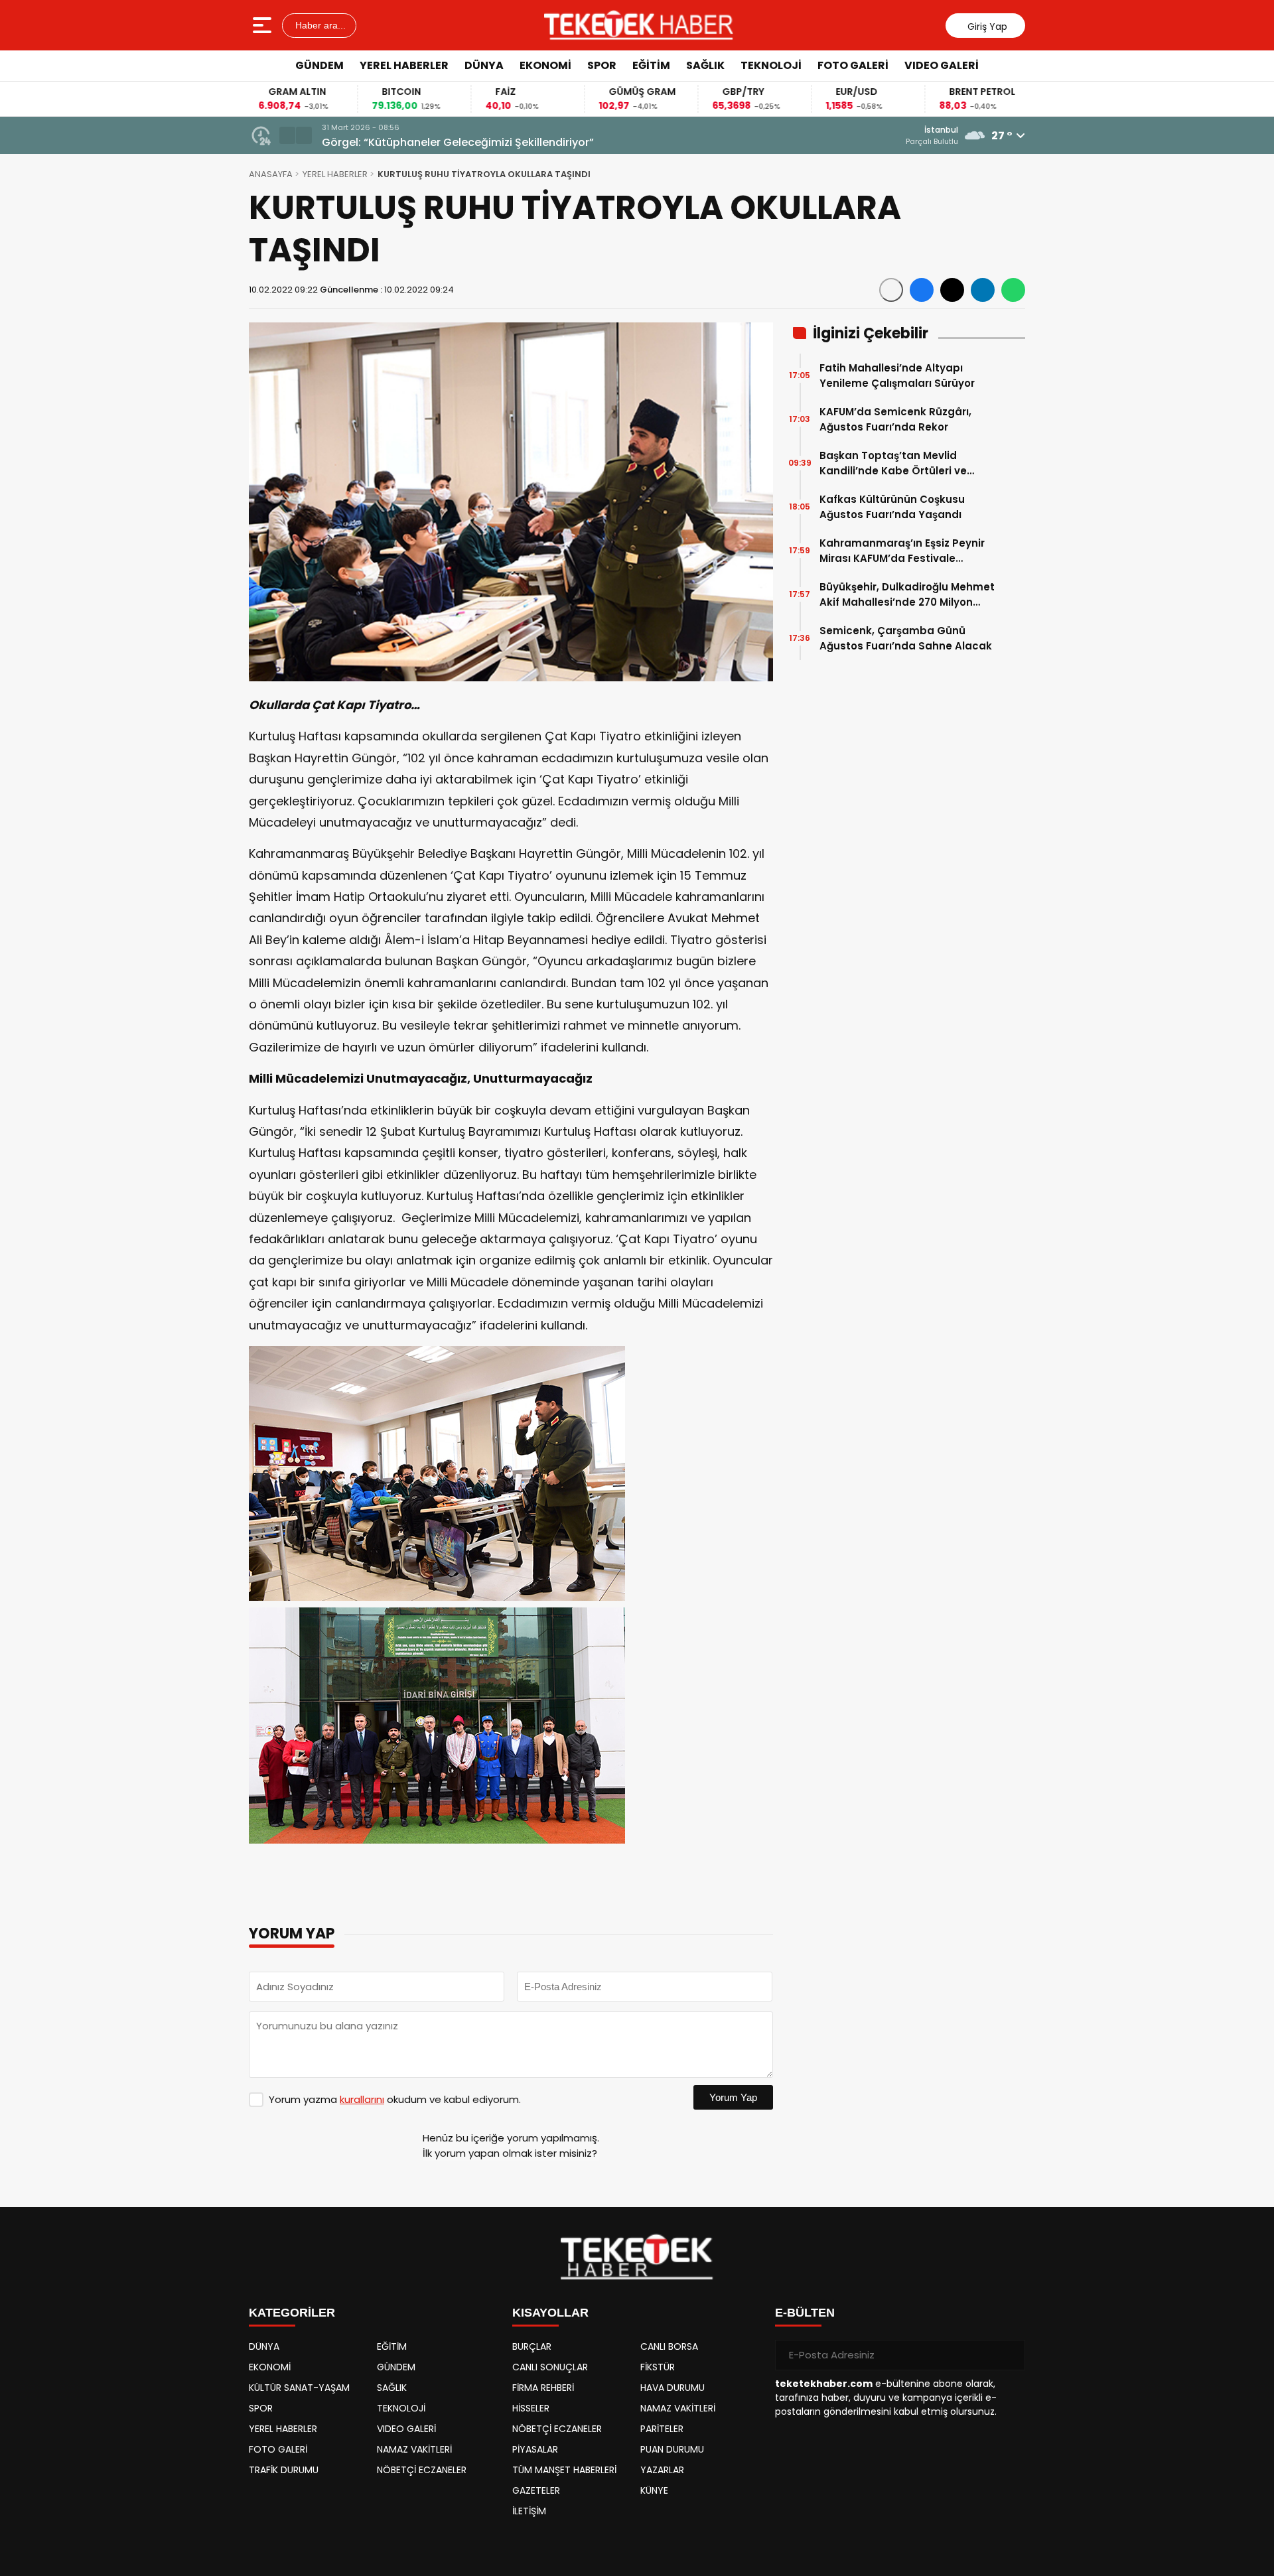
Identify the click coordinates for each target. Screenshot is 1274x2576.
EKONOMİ (545, 65)
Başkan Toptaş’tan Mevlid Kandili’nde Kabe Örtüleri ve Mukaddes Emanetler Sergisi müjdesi (895, 463)
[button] (287, 135)
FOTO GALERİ (853, 65)
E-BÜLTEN (805, 2313)
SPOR (602, 65)
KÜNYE (654, 2490)
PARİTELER (662, 2429)
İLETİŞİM (529, 2511)
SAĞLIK (705, 65)
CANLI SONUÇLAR (550, 2367)
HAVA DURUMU (672, 2388)
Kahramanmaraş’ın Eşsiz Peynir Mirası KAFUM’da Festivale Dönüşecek (902, 551)
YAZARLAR (662, 2470)
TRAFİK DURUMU (284, 2470)
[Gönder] (1010, 2355)
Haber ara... (319, 25)
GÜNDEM (319, 65)
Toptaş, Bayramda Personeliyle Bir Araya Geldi (446, 142)
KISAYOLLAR (550, 2313)
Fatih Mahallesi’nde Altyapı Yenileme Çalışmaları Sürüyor (897, 375)
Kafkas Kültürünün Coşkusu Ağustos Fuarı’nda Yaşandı (892, 507)
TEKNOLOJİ (771, 65)
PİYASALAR (535, 2449)
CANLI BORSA (669, 2346)
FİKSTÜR (658, 2367)
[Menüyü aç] (264, 25)
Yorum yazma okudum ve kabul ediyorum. (395, 2099)
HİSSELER (531, 2408)
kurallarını (362, 2099)
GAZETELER (536, 2490)
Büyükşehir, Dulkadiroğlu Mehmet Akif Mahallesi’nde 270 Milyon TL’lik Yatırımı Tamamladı (907, 595)
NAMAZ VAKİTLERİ (414, 2449)
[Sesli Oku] (891, 290)
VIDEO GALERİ (942, 65)
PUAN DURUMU (672, 2449)
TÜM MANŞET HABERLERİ (564, 2470)
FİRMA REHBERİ (543, 2388)
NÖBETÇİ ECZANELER (422, 2470)
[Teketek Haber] (639, 25)
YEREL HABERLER (404, 65)
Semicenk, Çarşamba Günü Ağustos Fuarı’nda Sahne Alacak (906, 638)
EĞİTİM (651, 65)
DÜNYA (484, 65)
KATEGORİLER (292, 2313)
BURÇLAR (532, 2346)
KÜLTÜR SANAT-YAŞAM (299, 2388)
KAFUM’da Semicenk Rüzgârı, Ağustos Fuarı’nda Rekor (895, 419)
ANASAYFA (271, 174)
